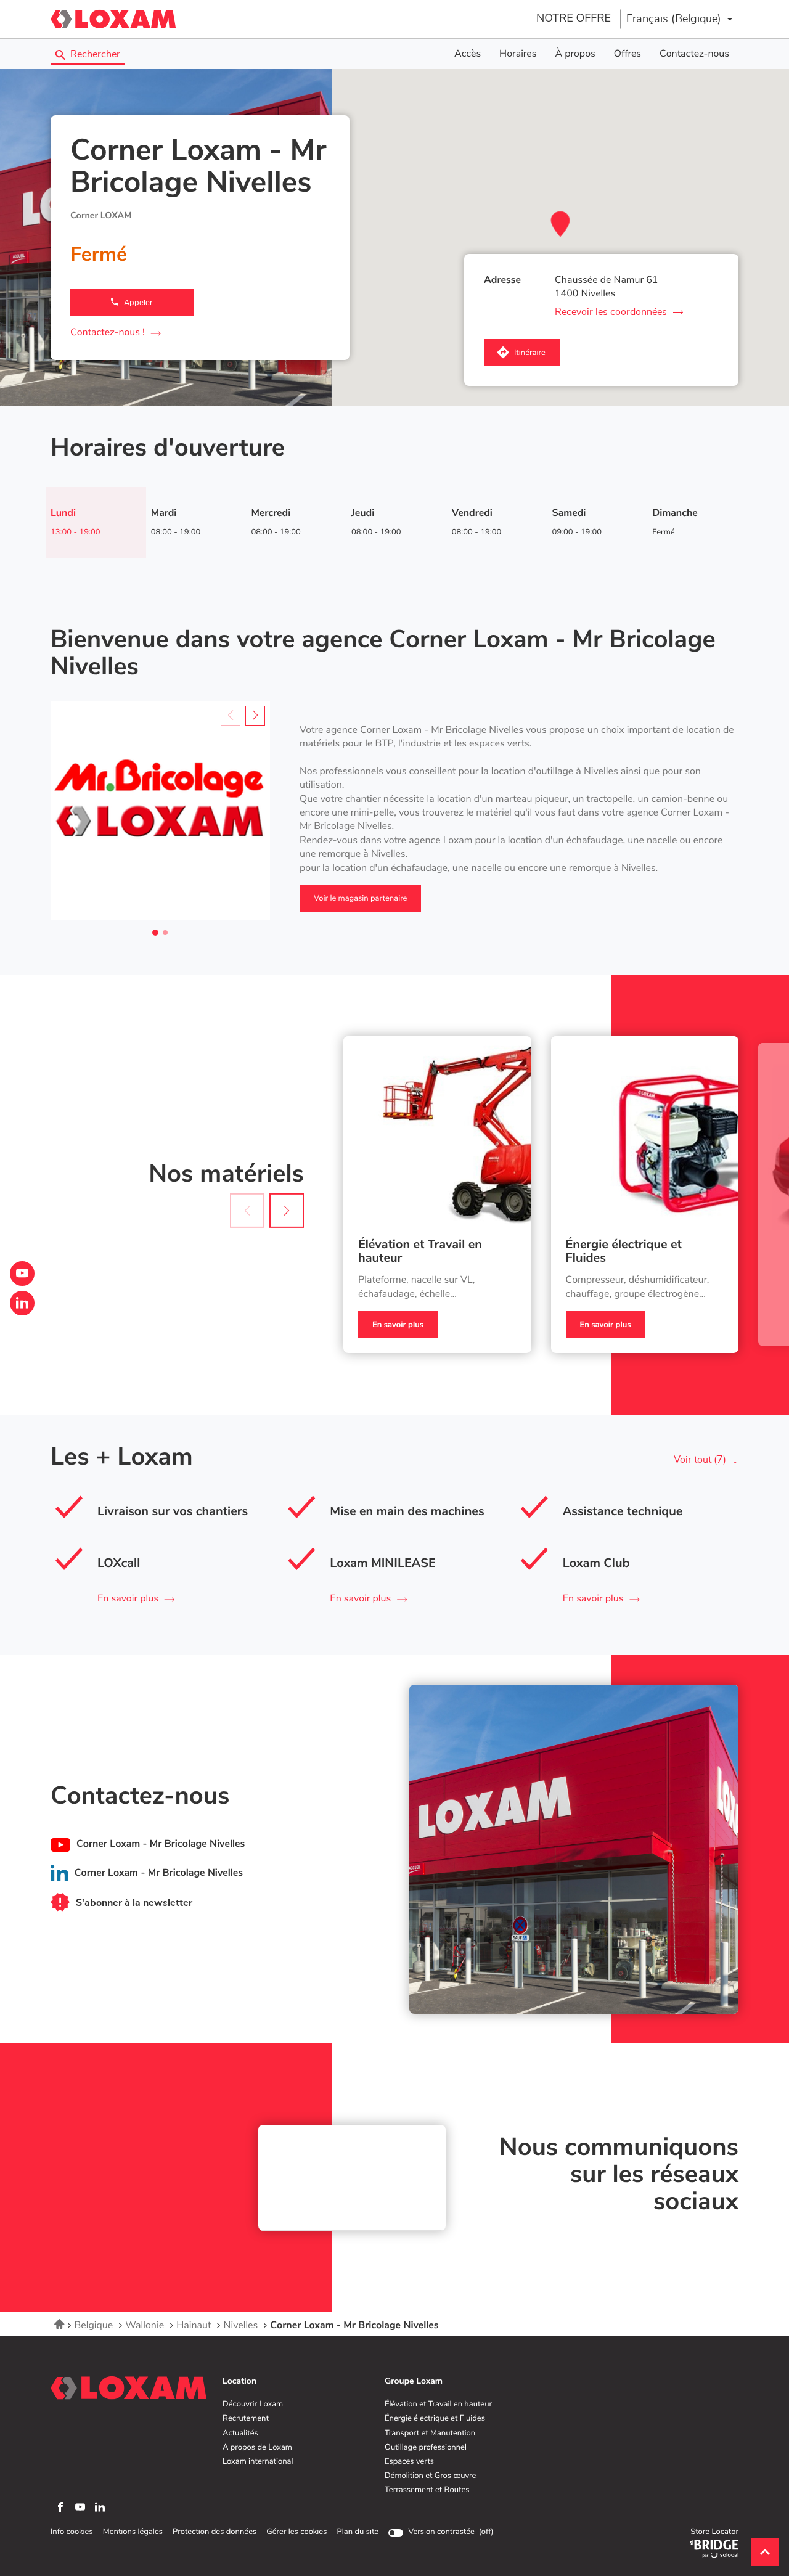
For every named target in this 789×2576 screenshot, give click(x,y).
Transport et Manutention (430, 2434)
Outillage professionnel (426, 2448)
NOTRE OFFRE (574, 18)
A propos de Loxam (257, 2448)
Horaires (518, 54)
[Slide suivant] (255, 716)
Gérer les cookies (296, 2532)
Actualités (240, 2434)
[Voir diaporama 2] (165, 933)
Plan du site (358, 2532)
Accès (468, 54)
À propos (575, 54)
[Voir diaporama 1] (155, 933)
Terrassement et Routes (427, 2490)
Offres (628, 54)
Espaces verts (409, 2462)
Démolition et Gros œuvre (430, 2476)
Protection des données (215, 2532)
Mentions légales (133, 2532)
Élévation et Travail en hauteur (420, 1252)
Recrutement (246, 2419)
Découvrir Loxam (253, 2405)
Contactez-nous (694, 54)
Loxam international (258, 2462)
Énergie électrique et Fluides (624, 1252)
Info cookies (72, 2532)
